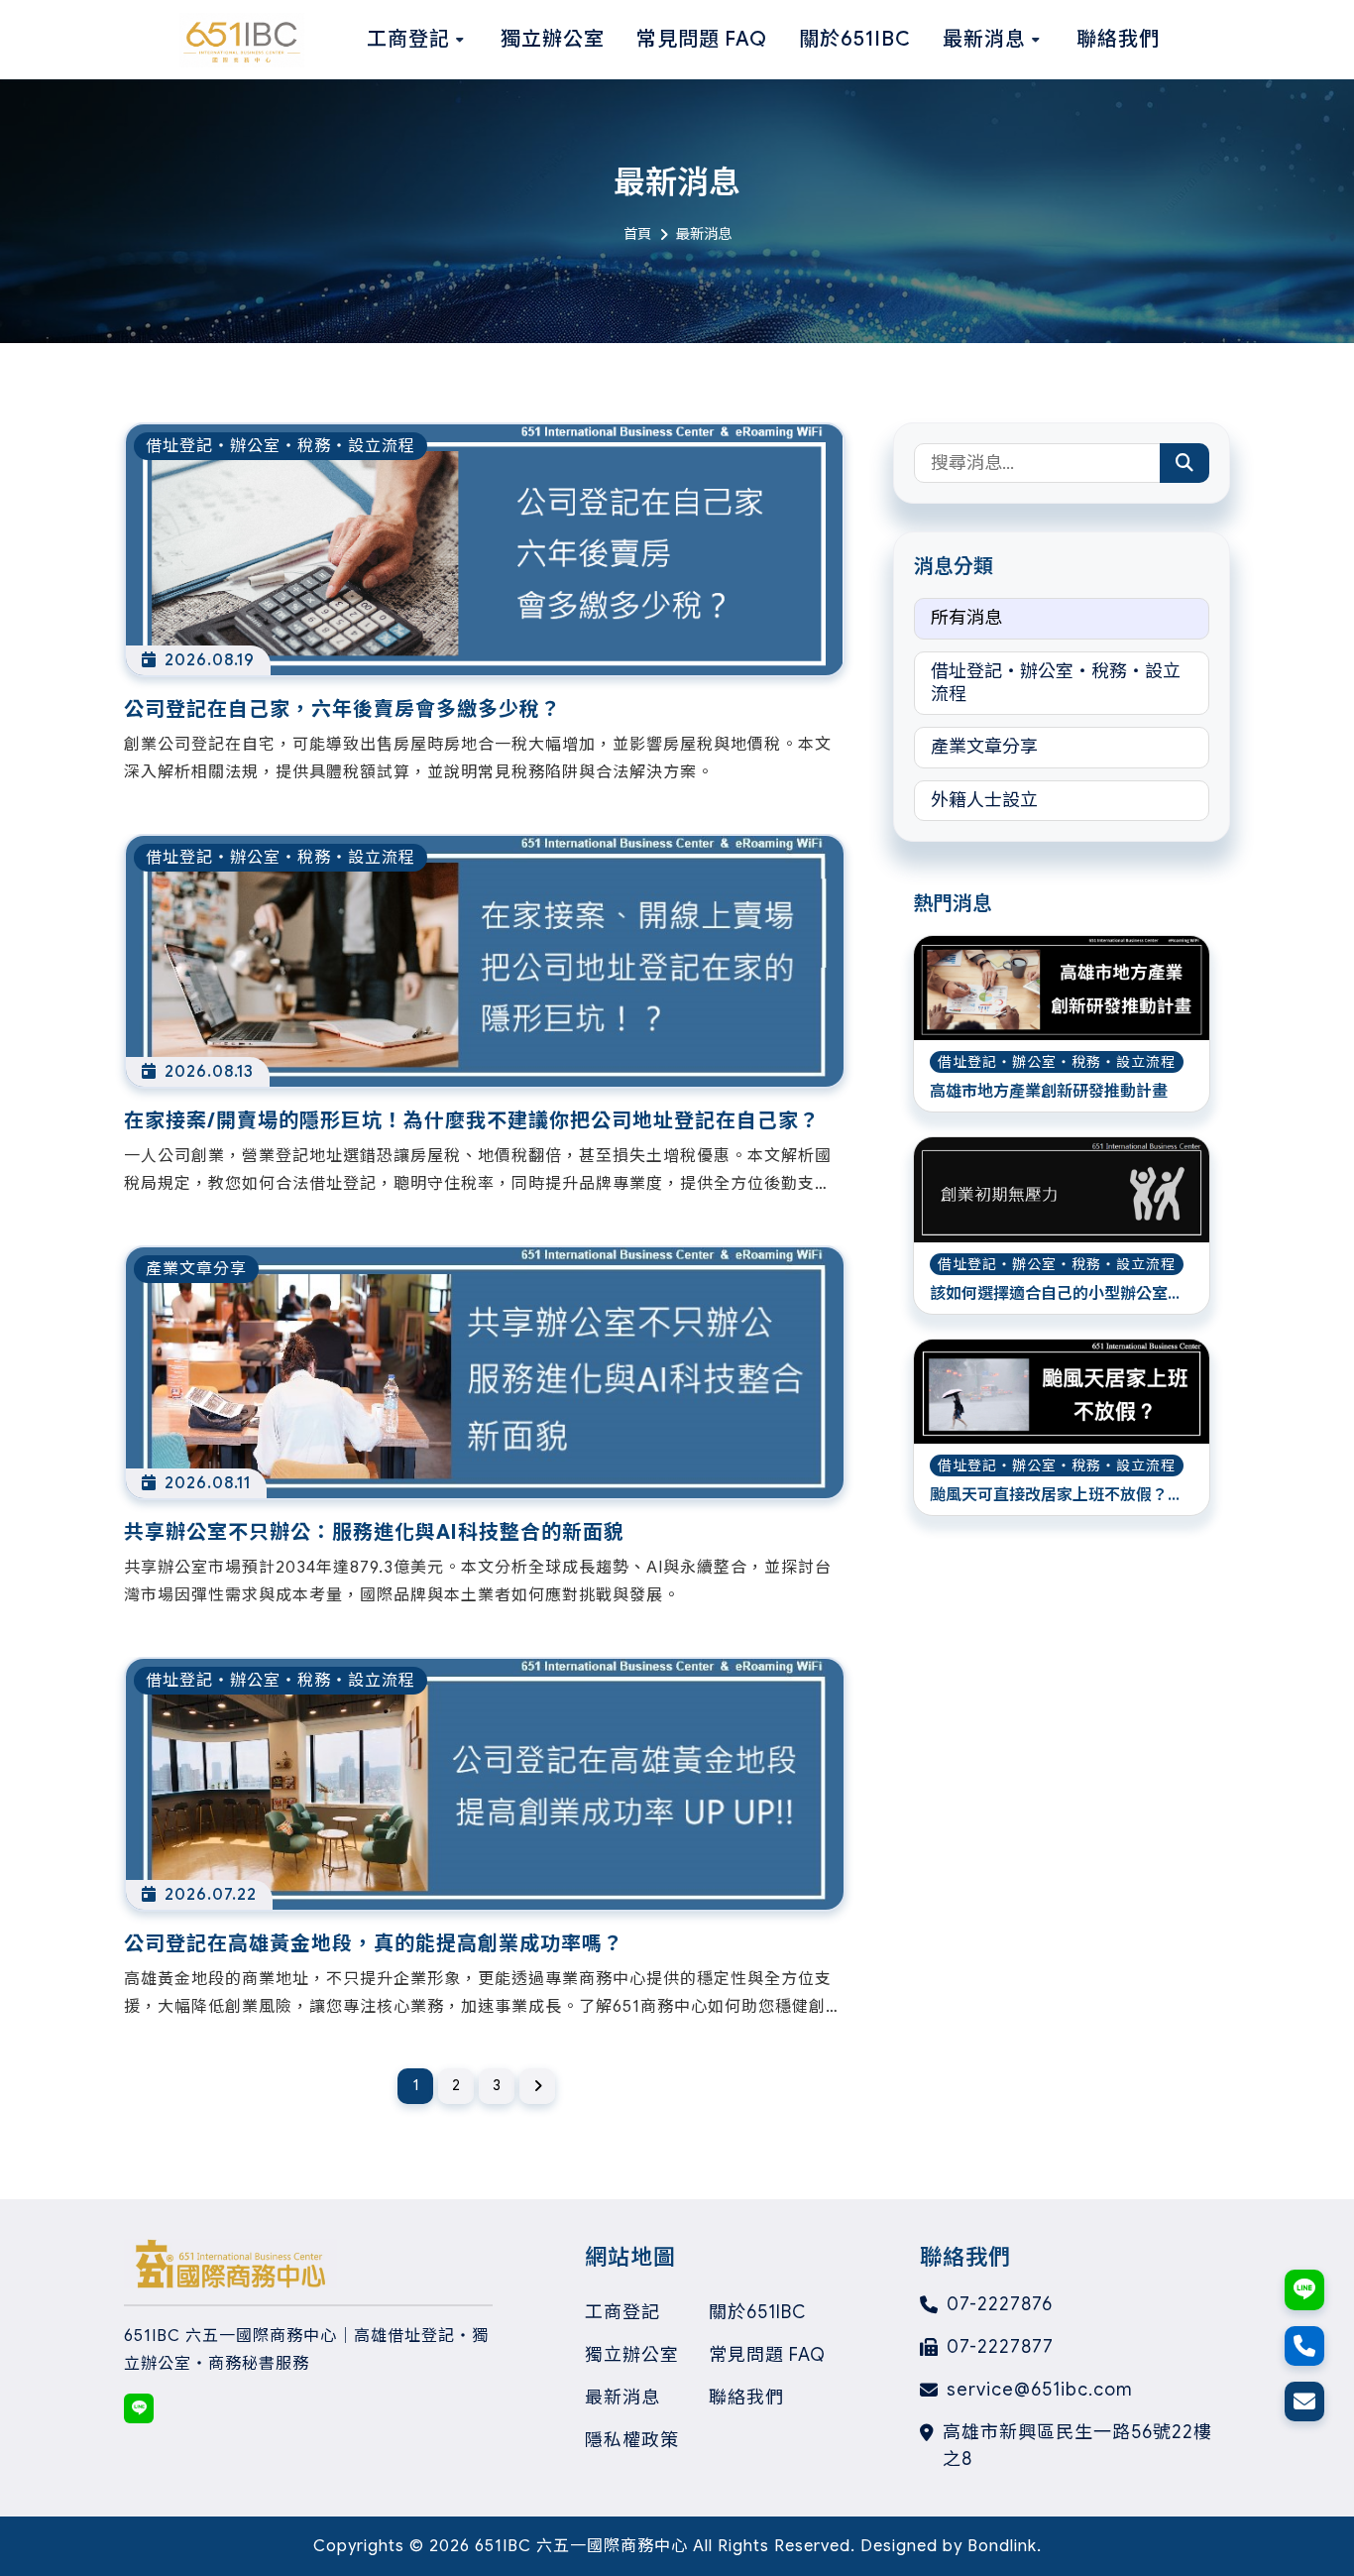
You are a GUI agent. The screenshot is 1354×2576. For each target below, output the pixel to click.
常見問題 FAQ (767, 2355)
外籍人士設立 (984, 800)
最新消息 (622, 2398)
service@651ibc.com (1040, 2390)
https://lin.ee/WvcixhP (139, 2408)
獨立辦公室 (632, 2355)
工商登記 (622, 2312)
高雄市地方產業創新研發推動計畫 (1049, 1092)
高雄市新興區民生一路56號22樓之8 (1077, 2446)
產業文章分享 (984, 747)
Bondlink (1002, 2546)
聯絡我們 (746, 2398)
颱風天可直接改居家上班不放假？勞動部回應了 (1057, 1496)
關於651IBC (757, 2312)
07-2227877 (1000, 2347)
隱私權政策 (632, 2440)
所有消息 (966, 618)
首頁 (637, 234)
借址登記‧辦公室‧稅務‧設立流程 (1056, 683)
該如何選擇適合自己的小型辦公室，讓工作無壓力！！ (1057, 1295)
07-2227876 (1000, 2304)
